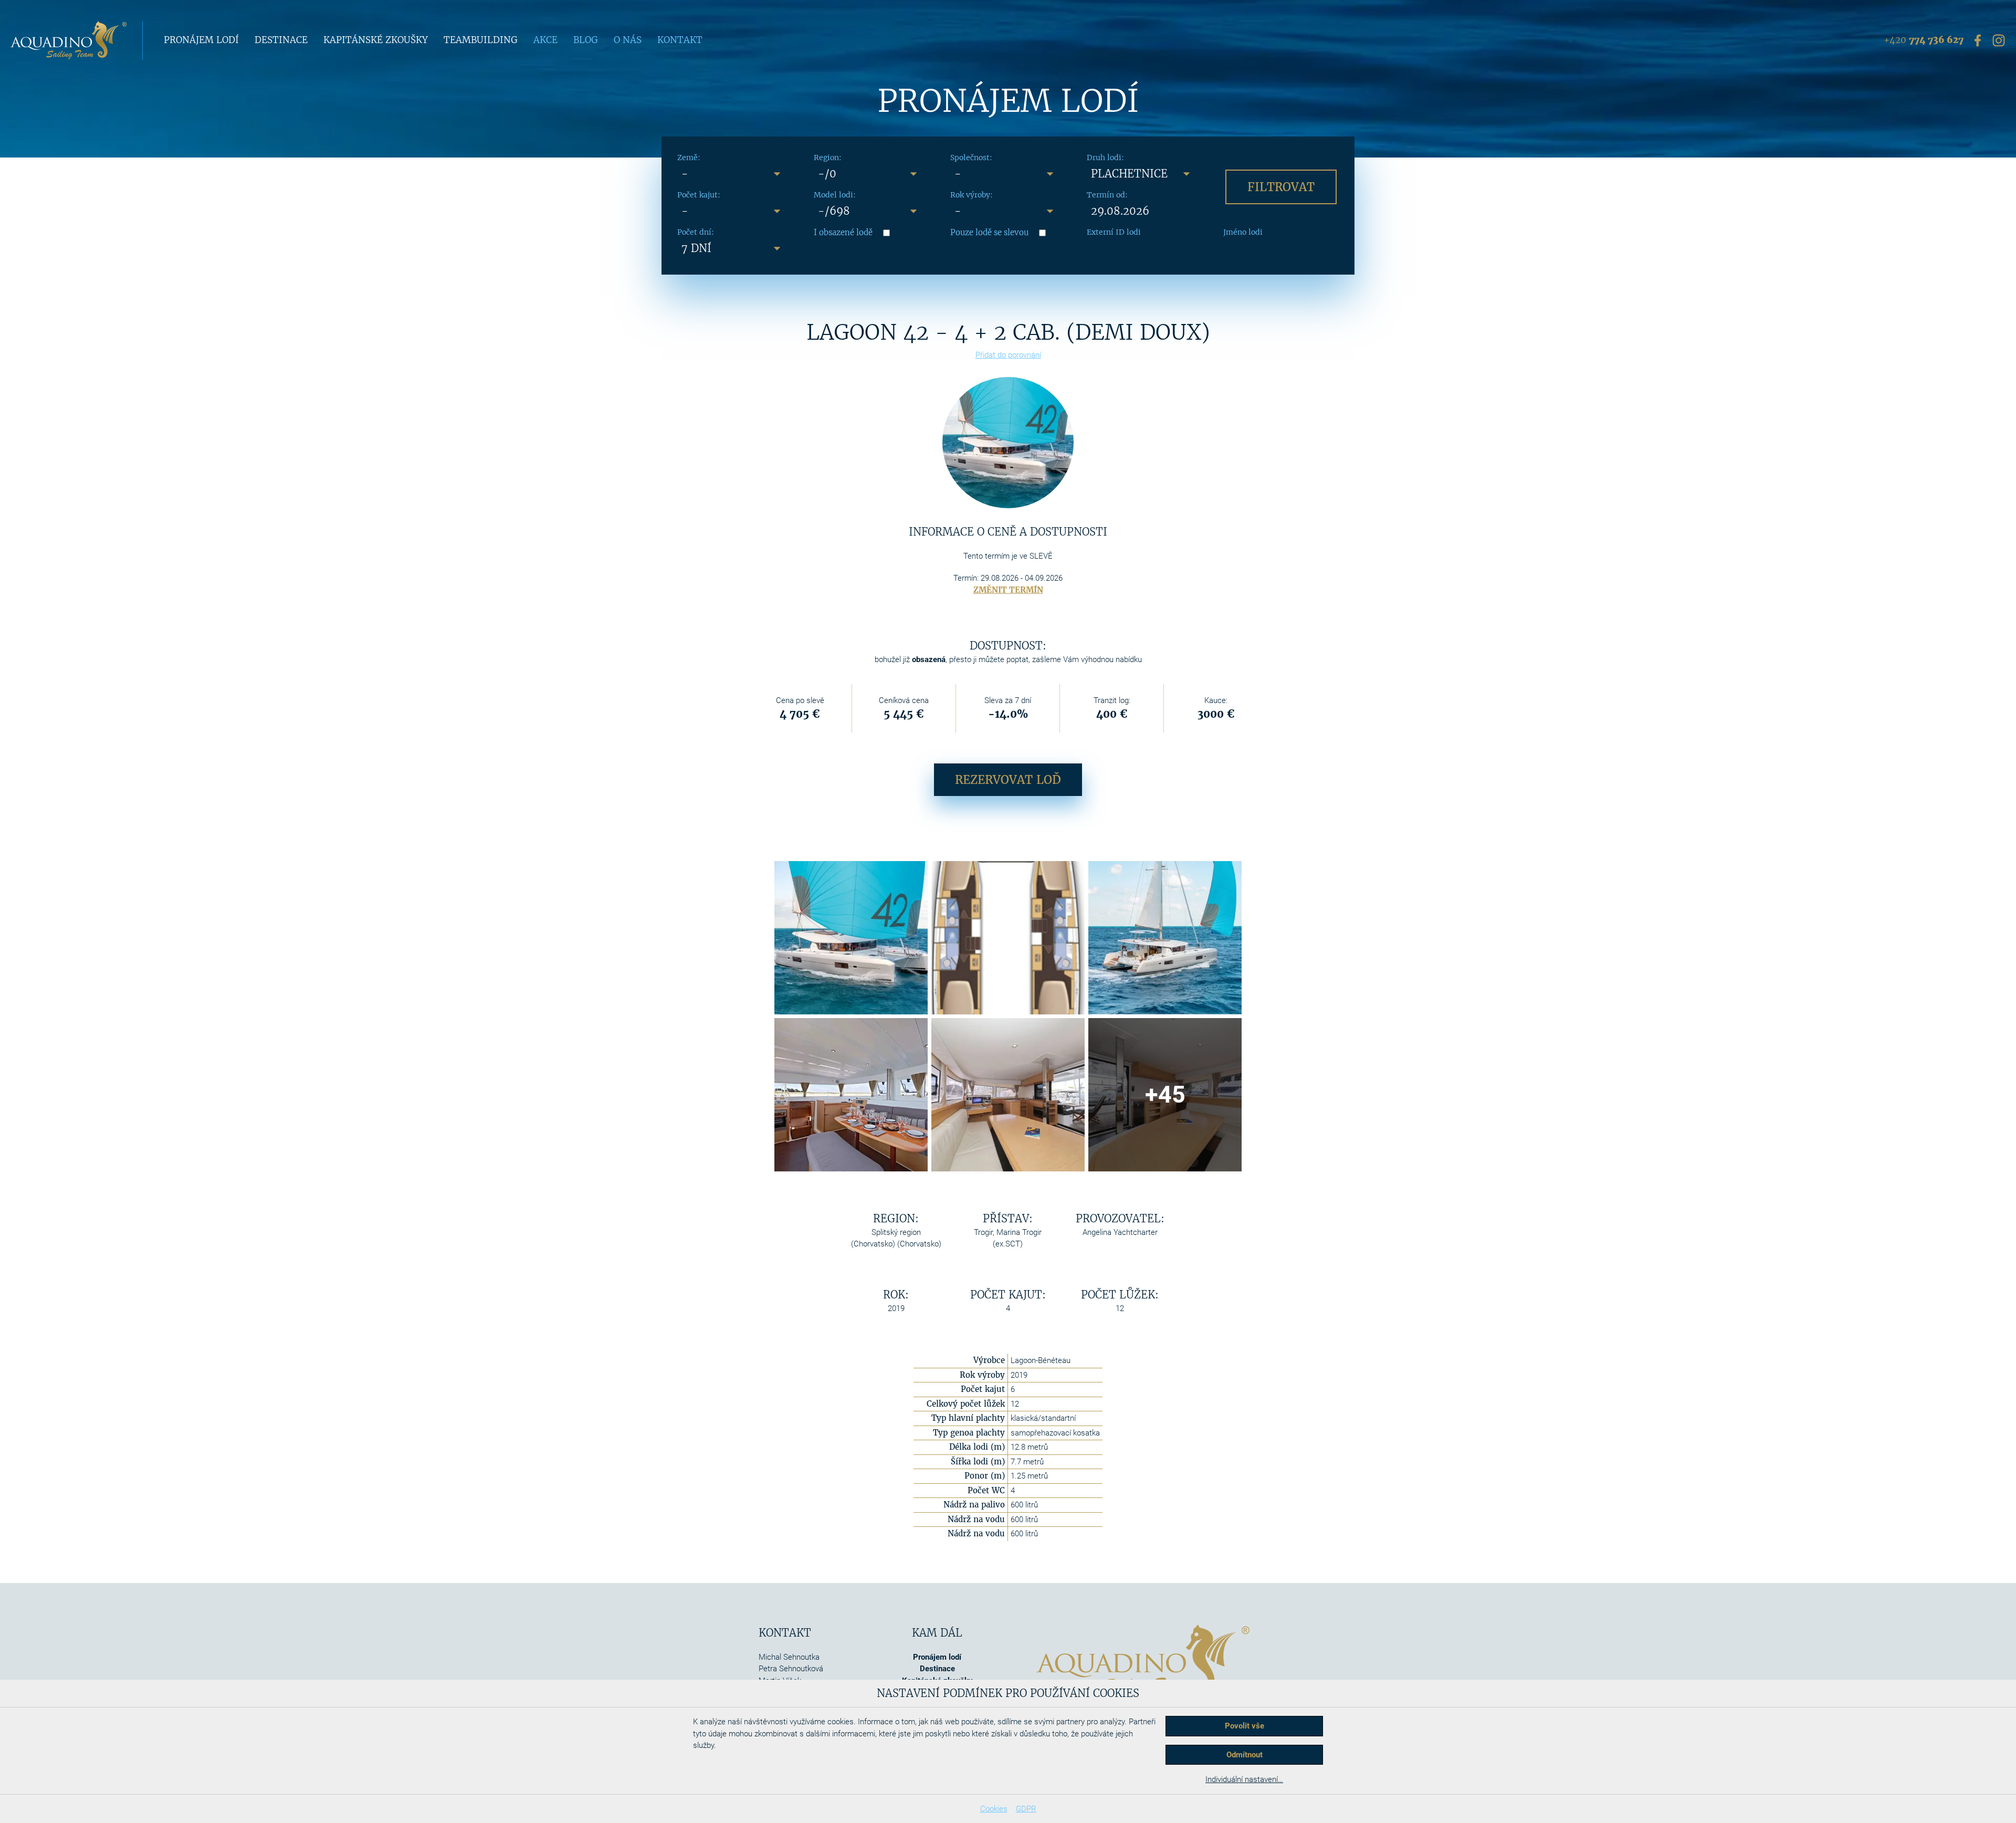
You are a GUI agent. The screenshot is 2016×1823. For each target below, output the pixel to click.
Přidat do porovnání (1008, 355)
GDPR (1026, 1809)
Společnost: (971, 158)
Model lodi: (835, 195)
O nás (628, 40)
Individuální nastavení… (1244, 1779)
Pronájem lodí (201, 40)
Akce (545, 40)
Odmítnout (1245, 1755)
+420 (1924, 40)
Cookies (994, 1809)
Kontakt (680, 40)
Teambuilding (481, 40)
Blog (586, 40)
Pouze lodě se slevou (989, 232)
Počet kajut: (699, 195)
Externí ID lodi (1114, 232)
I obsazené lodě (843, 232)
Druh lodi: (1105, 158)
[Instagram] (1999, 40)
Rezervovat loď (1008, 780)
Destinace (281, 40)
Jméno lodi (1243, 232)
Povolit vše (1245, 1726)
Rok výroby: (972, 195)
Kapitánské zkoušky (376, 40)
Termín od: (1107, 195)
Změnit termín (1008, 590)
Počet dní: (696, 232)
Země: (689, 158)
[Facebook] (1978, 40)
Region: (828, 158)
